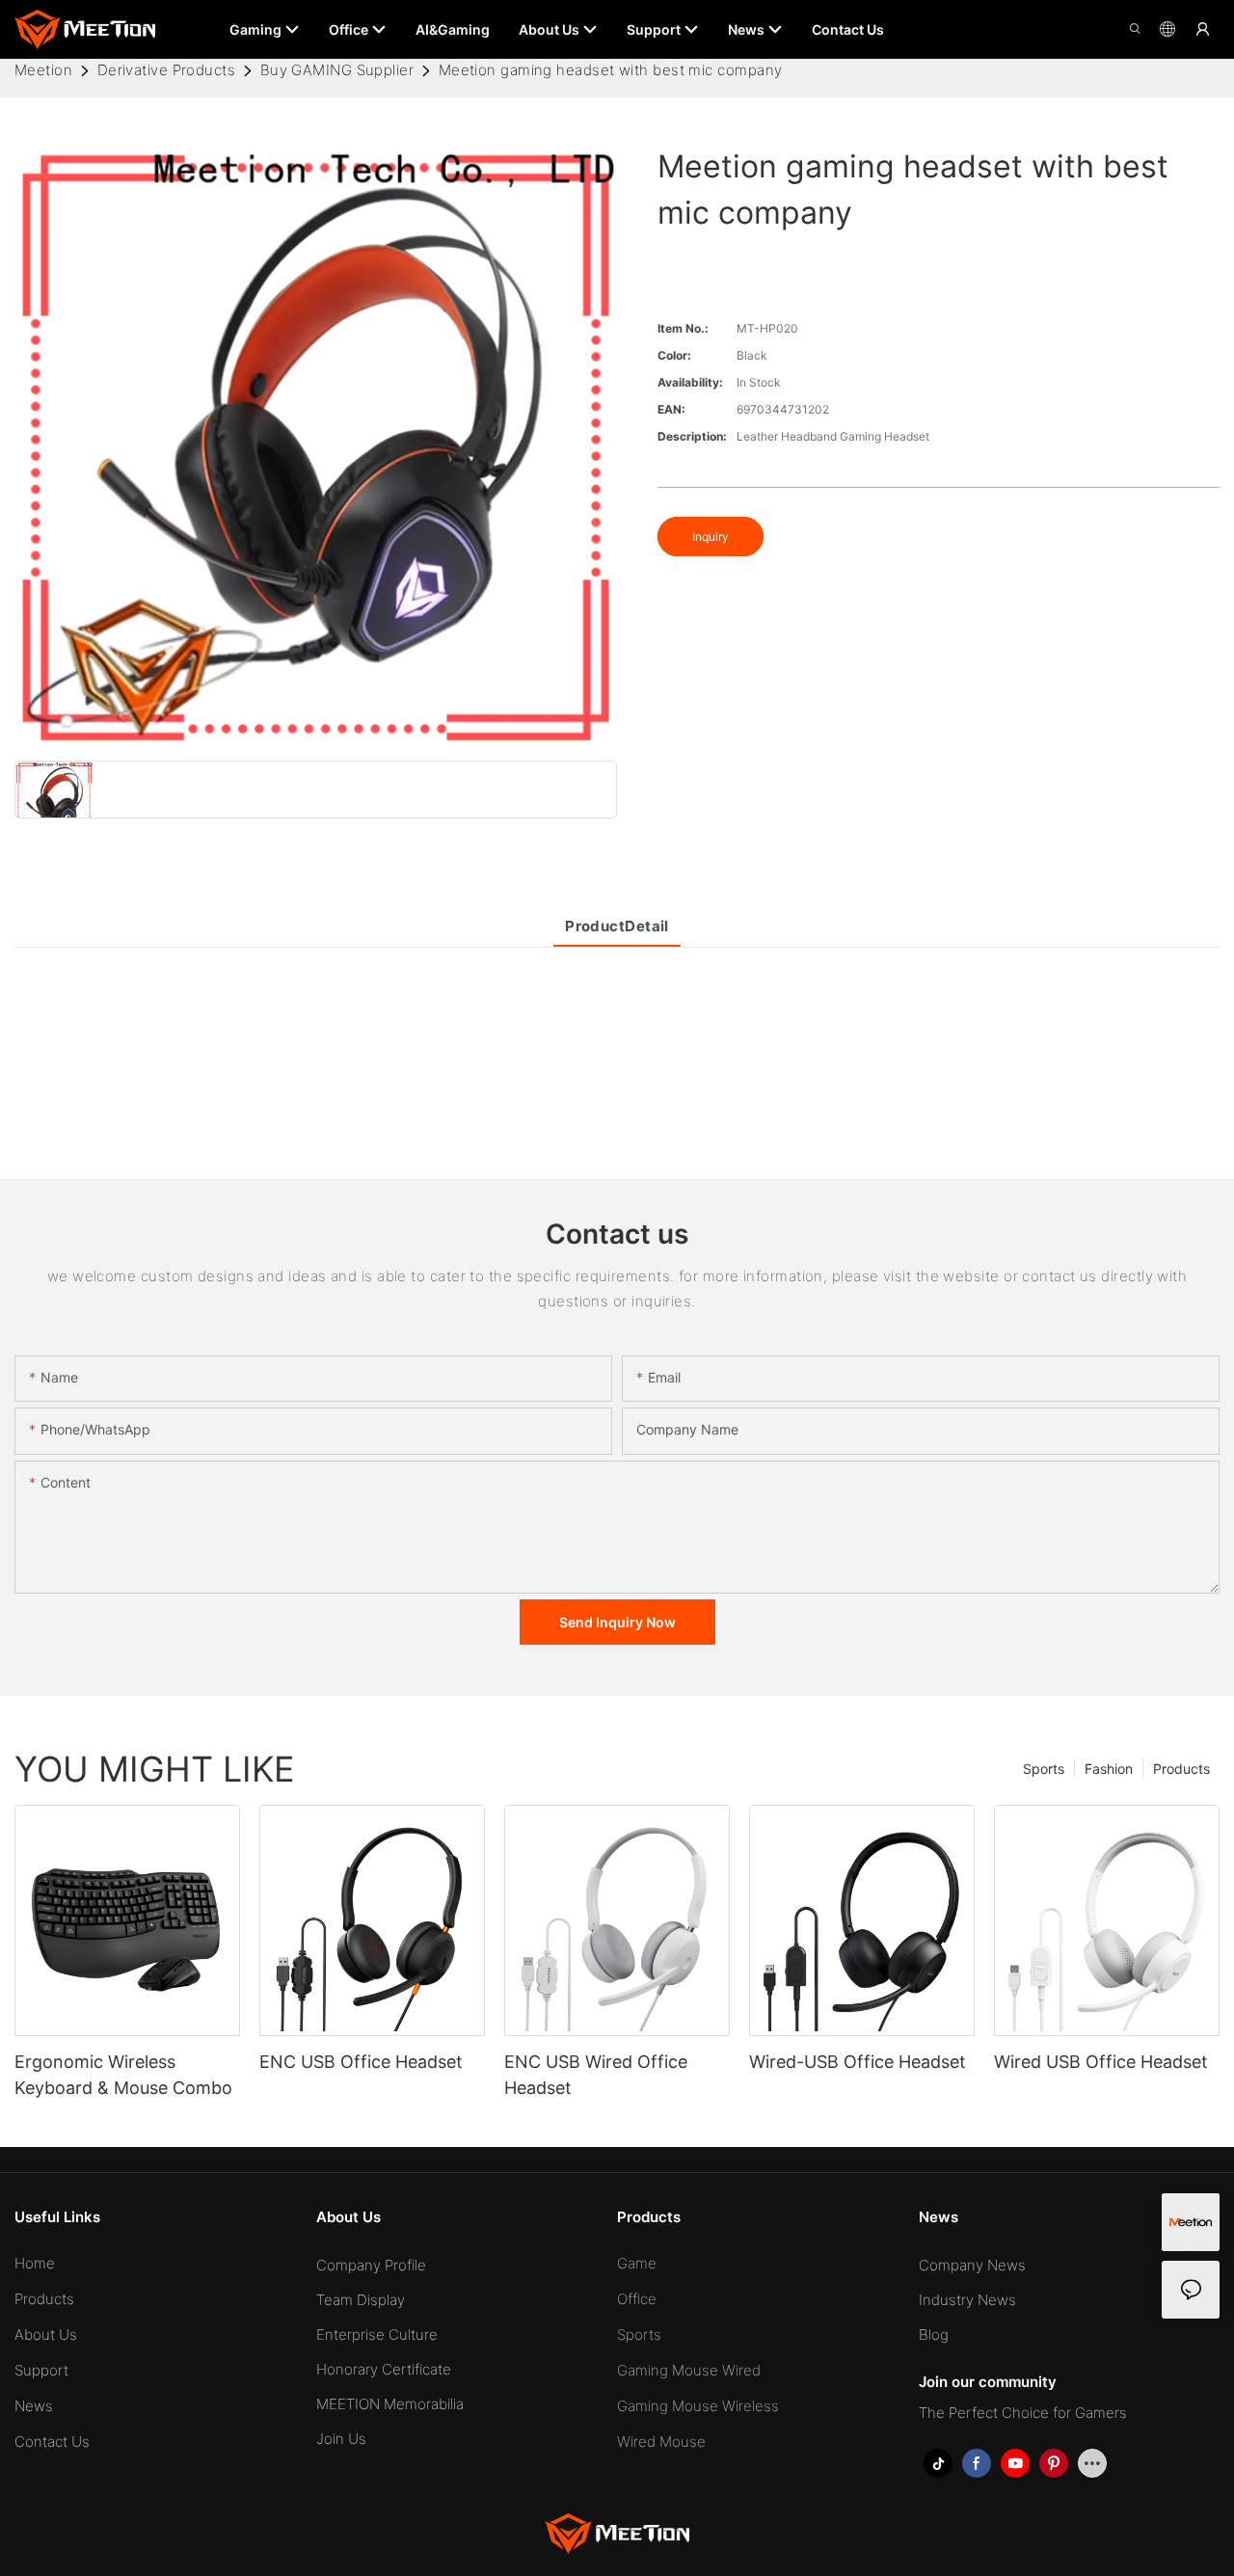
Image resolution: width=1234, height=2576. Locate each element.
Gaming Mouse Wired (689, 2370)
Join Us (341, 2439)
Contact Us (52, 2442)
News (34, 2406)
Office (637, 2299)
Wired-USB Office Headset (858, 2062)
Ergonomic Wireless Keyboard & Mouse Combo (123, 2075)
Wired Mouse (661, 2442)
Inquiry (711, 537)
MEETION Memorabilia (390, 2404)
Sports (1044, 1769)
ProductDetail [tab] (617, 926)
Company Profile (371, 2265)
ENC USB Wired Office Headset (596, 2075)
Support (41, 2370)
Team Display (361, 2300)
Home (35, 2263)
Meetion (43, 70)
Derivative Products (167, 70)
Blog (934, 2334)
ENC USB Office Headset (361, 2062)
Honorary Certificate (384, 2369)
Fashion (1109, 1769)
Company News (972, 2265)
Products (1181, 1769)
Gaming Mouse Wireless (698, 2406)
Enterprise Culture (377, 2334)
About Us (46, 2334)
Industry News (967, 2300)
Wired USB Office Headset (1101, 2062)
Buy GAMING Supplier (337, 70)
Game (637, 2263)
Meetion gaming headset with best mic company (611, 70)
